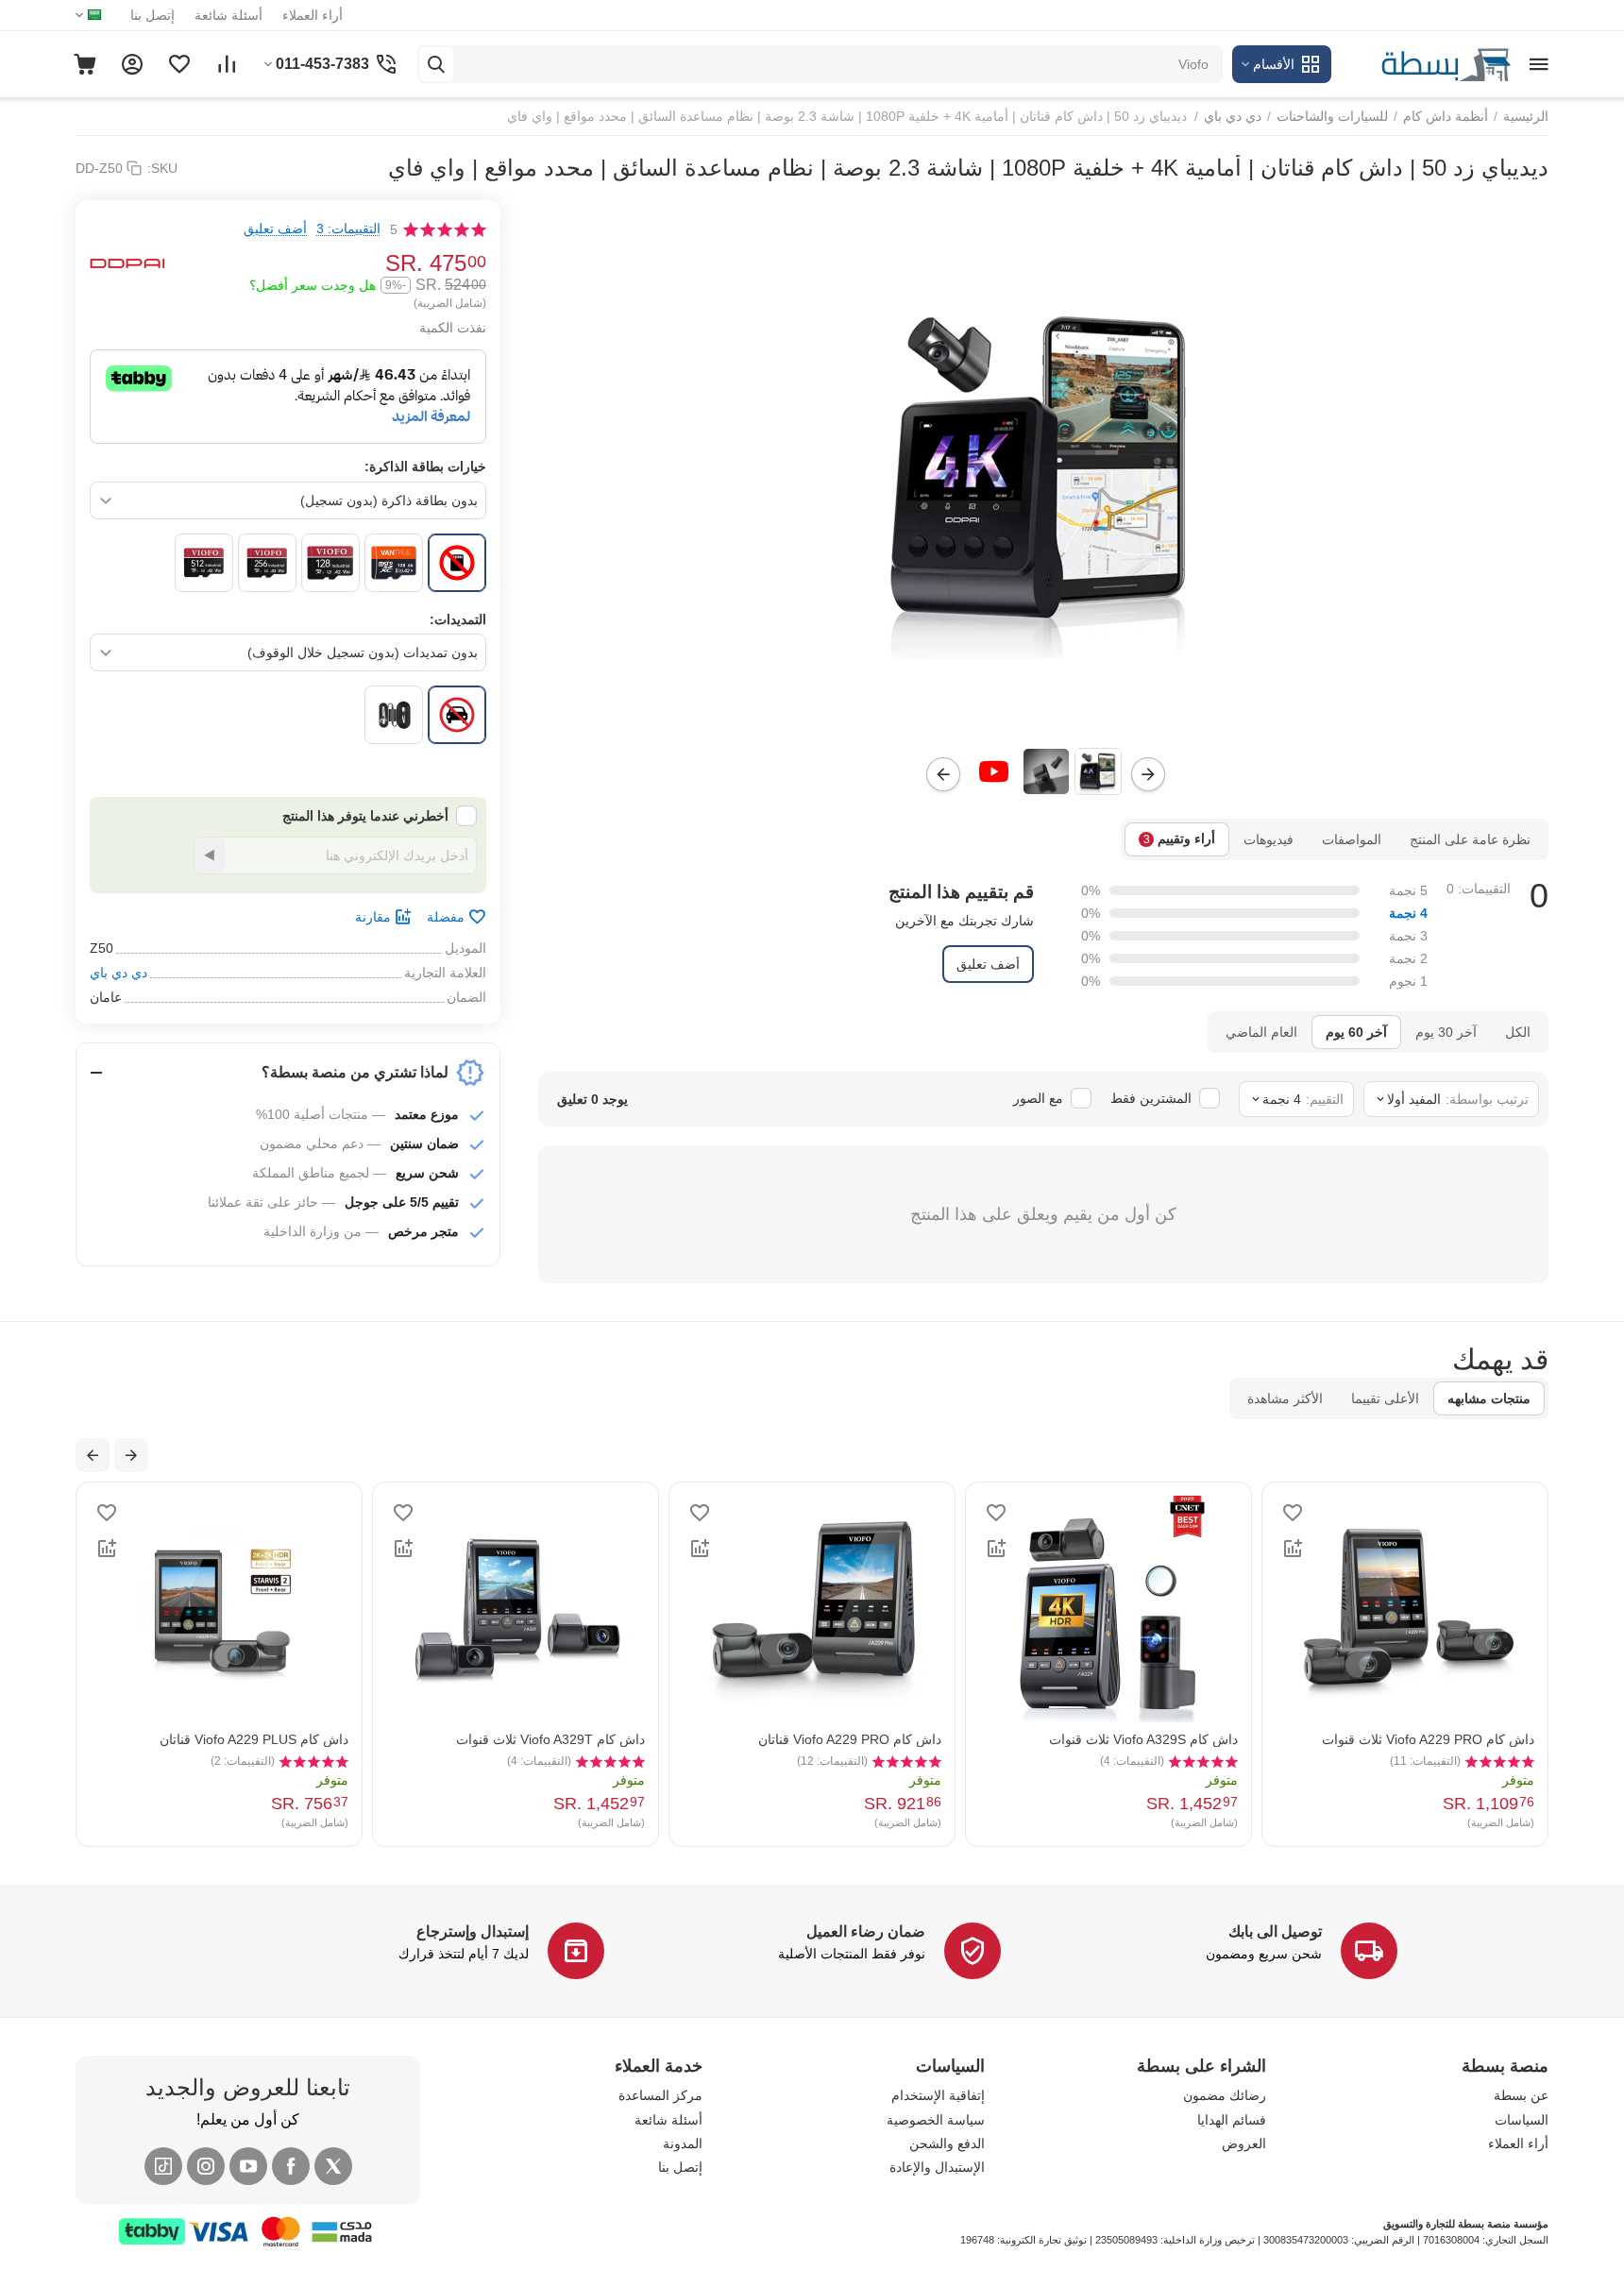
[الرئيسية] (1426, 63)
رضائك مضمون (1225, 2095)
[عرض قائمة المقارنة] (227, 64)
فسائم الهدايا (1232, 2120)
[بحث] (436, 64)
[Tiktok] (163, 2166)
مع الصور (1038, 1098)
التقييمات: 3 (348, 229)
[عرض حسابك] (132, 64)
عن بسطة (1521, 2095)
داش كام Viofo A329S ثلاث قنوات (1143, 1739)
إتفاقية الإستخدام (938, 2095)
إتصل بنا (152, 15)
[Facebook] (291, 2166)
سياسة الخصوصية (936, 2120)
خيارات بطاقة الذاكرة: (425, 466)
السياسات (1522, 2120)
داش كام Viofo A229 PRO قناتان (850, 1739)
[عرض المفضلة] (179, 64)
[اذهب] (210, 855)
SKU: (162, 168)
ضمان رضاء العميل (866, 1931)
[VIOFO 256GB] (267, 563)
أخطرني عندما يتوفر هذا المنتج (365, 816)
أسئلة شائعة (228, 15)
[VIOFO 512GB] (204, 563)
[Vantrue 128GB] (394, 563)
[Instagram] (206, 2166)
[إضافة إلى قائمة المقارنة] (1293, 1549)
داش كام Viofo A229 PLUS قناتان (254, 1739)
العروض (1244, 2143)
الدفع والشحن (947, 2143)
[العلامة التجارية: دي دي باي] (127, 263)
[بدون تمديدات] (457, 715)
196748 (977, 2240)
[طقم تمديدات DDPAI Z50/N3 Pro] (394, 715)
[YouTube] (248, 2166)
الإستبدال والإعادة (937, 2167)
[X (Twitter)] (333, 2166)
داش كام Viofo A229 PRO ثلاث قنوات (1428, 1739)
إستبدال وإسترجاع (473, 1931)
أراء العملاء (313, 15)
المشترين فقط (1151, 1098)
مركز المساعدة (660, 2095)
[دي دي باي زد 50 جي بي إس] (1043, 469)
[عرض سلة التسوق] (85, 64)
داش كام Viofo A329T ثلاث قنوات (550, 1739)
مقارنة (373, 917)
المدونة (683, 2143)
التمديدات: (458, 619)
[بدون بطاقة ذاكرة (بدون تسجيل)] (457, 563)
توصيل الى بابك (1275, 1931)
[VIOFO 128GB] (330, 563)
